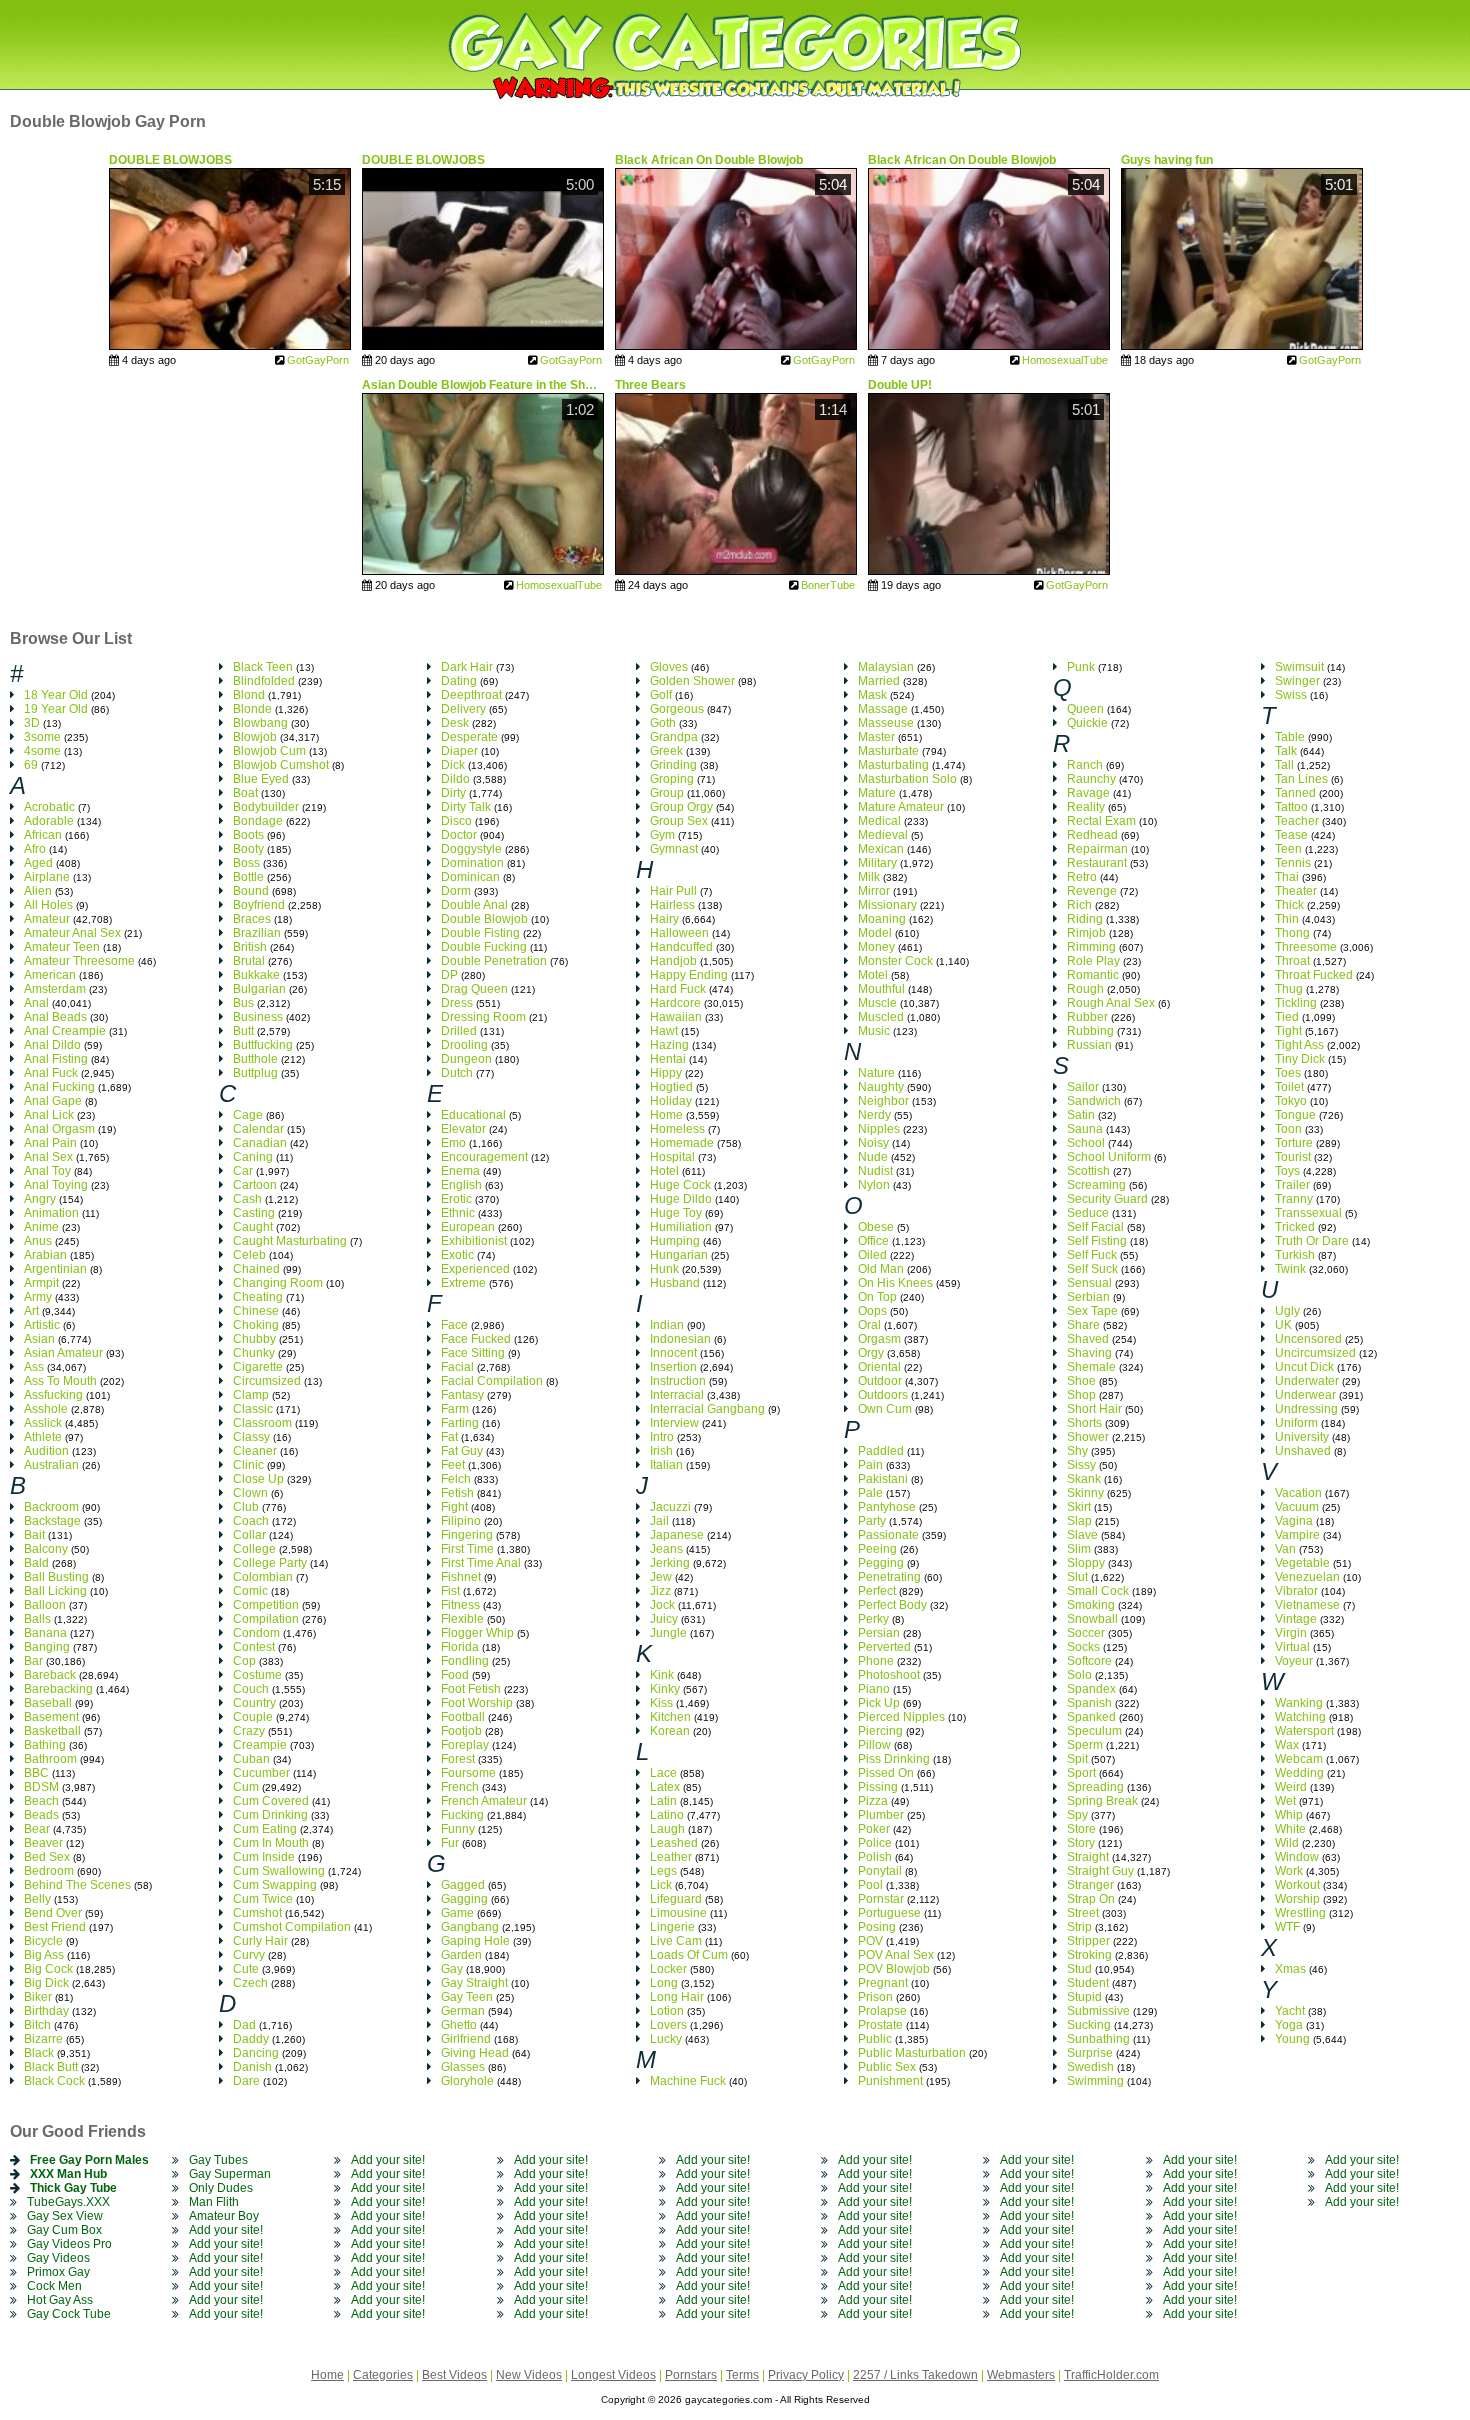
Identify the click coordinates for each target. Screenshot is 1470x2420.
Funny (458, 1829)
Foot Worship (477, 1703)
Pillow (874, 1745)
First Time (467, 1549)
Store (1081, 1829)
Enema (460, 1171)
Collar (249, 1535)
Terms (742, 2375)
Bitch (37, 2025)
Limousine (678, 1913)
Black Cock (54, 2081)
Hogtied (671, 1087)
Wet (1285, 1801)
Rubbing (1090, 1031)
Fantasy (462, 1395)
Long (664, 1983)
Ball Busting (56, 1577)
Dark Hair (467, 667)
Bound (251, 891)
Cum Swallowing (279, 1871)
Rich (1079, 905)
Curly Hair (260, 1941)
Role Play (1093, 961)
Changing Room (278, 1283)
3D (32, 723)
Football (463, 1717)
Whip (1289, 1815)
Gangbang (470, 1927)
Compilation (266, 1619)
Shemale (1091, 1367)
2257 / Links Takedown (915, 2375)
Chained (256, 1269)
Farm (455, 1409)
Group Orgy (681, 807)
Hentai (668, 1059)
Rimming (1091, 947)
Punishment (890, 2081)
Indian (667, 1325)
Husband (675, 1283)
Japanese (677, 1535)
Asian (39, 1339)
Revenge (1092, 891)
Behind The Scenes (77, 1885)
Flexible (462, 1619)
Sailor (1083, 1087)
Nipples (879, 1129)
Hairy (664, 919)
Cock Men (54, 2286)
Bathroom (50, 1759)
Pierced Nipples (901, 1717)
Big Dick (46, 1983)
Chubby (254, 1339)
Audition (46, 1451)
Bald (36, 1563)
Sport (1081, 1773)
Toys (1287, 1171)
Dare (246, 2081)
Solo (1079, 1675)
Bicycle (43, 1941)
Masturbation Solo (907, 779)
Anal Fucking (59, 1087)
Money (876, 947)
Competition (266, 1605)
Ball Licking (55, 1591)
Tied (1287, 1017)
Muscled (881, 1017)
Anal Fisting (56, 1059)
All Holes (48, 905)
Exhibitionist (474, 1241)
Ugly (1287, 1311)
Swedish (1090, 2067)
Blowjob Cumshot (281, 765)
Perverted (884, 1647)
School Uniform (1109, 1157)
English (461, 1185)
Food (455, 1675)
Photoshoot (889, 1675)
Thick (1289, 905)
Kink (662, 1675)
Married (879, 681)
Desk (455, 723)
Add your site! (226, 2230)
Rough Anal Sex (1111, 1003)
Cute (246, 1969)
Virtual (1292, 1647)
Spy (1077, 1815)
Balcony (46, 1549)
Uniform (1296, 1423)
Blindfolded (264, 681)
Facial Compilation (492, 1381)
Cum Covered (271, 1801)
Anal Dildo (52, 1045)
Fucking (462, 1815)
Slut (1077, 1577)
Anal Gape (53, 1101)
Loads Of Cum (689, 1955)
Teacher (1297, 821)
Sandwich (1094, 1101)
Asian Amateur (63, 1353)
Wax (1287, 1745)
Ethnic (458, 1213)
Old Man (881, 1269)
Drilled (459, 1031)
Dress (457, 1003)
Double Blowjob (484, 919)
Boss (246, 863)
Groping (672, 779)
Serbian (1088, 1297)
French (460, 1787)
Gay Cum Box (64, 2230)
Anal (36, 1003)
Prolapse (882, 2011)
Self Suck (1092, 1269)
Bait (34, 1535)
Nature (876, 1073)
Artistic (42, 1325)
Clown (250, 1493)
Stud (1079, 1969)
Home (666, 1115)
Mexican (881, 849)
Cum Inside (264, 1857)
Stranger (1090, 1885)
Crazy (249, 1731)
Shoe (1081, 1381)
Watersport (1304, 1731)
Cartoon (255, 1185)
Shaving (1089, 1353)
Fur (450, 1843)
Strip (1079, 1927)
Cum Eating (265, 1829)
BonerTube (828, 585)
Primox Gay (58, 2272)
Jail (659, 1521)
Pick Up (879, 1703)
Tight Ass (1299, 1045)
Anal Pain (50, 1143)
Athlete (43, 1437)
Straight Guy (1100, 1871)
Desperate (469, 737)
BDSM (41, 1787)
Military (877, 863)
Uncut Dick (1304, 1367)
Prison (875, 1997)
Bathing (45, 1745)
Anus (38, 1241)
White (1290, 1829)
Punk (1081, 667)
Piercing (880, 1731)
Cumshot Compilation (292, 1927)
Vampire (1297, 1535)
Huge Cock (680, 1185)
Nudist (875, 1171)
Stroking (1089, 1955)
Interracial (677, 1395)
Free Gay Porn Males (89, 2160)
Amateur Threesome (79, 961)
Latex (665, 1787)
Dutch (457, 1073)
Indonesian (680, 1339)
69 (31, 765)
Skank (1084, 1479)
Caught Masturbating (290, 1241)
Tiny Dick (1300, 1059)
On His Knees (895, 1283)
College (254, 1549)
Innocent (673, 1353)
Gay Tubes (218, 2160)
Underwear (1305, 1395)
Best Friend (55, 1927)
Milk (869, 877)
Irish (661, 1451)
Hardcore (675, 1003)
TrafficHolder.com (1111, 2375)
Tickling (1296, 1003)
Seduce (1088, 1213)
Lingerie (672, 1927)
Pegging (881, 1563)
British (250, 947)
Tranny (1294, 1199)
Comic (250, 1591)
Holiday (671, 1101)
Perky (873, 1619)
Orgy (871, 1353)
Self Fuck (1092, 1255)
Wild (1287, 1843)
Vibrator (1296, 1591)
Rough (1085, 989)
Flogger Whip (477, 1633)
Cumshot (257, 1913)
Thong (1292, 933)
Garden (461, 1955)
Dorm (456, 891)
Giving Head (475, 2053)
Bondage (258, 821)
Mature (877, 793)
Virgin (1291, 1633)
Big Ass (44, 1955)
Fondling (465, 1661)
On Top (877, 1297)
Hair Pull (673, 891)
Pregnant (883, 1983)
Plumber (881, 1815)
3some (42, 737)
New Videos (529, 2375)
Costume (257, 1675)
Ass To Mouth (60, 1381)
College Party (270, 1563)
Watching (1300, 1717)
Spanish (1089, 1703)
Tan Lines (1301, 779)
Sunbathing (1098, 2039)
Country (254, 1703)
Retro (1082, 877)
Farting (460, 1423)
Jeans (666, 1549)
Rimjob (1086, 933)
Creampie (260, 1745)
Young (1292, 2039)
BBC (36, 1773)
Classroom (262, 1423)
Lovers (668, 2025)
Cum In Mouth (271, 1843)
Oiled (872, 1255)
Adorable (49, 821)
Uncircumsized (1315, 1353)
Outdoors (883, 1395)
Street (1083, 1913)
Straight (1088, 1857)
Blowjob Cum (269, 751)
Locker (668, 1969)
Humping (675, 1241)
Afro (35, 849)
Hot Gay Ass (60, 2300)
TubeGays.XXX (68, 2202)
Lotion (667, 2011)
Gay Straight (474, 1983)
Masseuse (886, 723)
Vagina (1294, 1521)
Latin (663, 1801)
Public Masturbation (912, 2053)
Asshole (46, 1409)
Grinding (673, 765)
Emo (453, 1143)
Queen (1085, 709)
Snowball (1092, 1619)
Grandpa (674, 737)
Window (1297, 1857)
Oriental (879, 1367)
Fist (450, 1591)
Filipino (461, 1521)
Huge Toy (676, 1213)
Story (1081, 1843)
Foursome (468, 1773)
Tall (1284, 765)
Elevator (463, 1129)
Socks (1083, 1647)
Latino (667, 1815)
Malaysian (886, 667)
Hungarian (679, 1255)
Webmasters (1021, 2375)
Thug (1289, 989)
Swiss (1291, 695)
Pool (870, 1885)
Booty (248, 849)
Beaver (43, 1843)
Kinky (665, 1689)
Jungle (668, 1633)
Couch (251, 1689)
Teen (1288, 849)
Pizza (873, 1801)
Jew (661, 1577)
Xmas (1290, 1969)
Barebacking (58, 1689)
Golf (661, 695)
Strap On (1091, 1899)
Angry (40, 1199)
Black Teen (263, 667)
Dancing (256, 2053)
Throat (1292, 961)
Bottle (248, 877)
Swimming (1095, 2081)
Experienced (475, 1269)
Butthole (255, 1059)
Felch (456, 1479)
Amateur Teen (62, 947)
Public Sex (887, 2067)
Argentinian (55, 1269)
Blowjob (255, 737)
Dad (244, 2025)
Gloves (669, 667)
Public (875, 2039)
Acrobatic (49, 807)
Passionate (888, 1535)
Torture (1294, 1143)
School (1086, 1143)
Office (873, 1241)
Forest (458, 1759)
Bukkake (256, 975)
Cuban (251, 1759)
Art (31, 1311)
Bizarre (43, 2039)
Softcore (1089, 1661)
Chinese (256, 1311)
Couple (253, 1717)
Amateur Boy (224, 2216)
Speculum (1094, 1731)
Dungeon (466, 1059)
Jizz (660, 1591)
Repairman (1097, 849)
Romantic (1093, 975)
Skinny (1085, 1493)
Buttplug (255, 1073)
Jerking (670, 1563)
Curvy (249, 1955)
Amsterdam (55, 989)
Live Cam (676, 1941)
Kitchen (670, 1717)
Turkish (1295, 1255)
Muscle (877, 1003)
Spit (1077, 1759)
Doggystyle (471, 849)
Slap (1079, 1521)
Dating (459, 681)
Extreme (463, 1283)
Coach (251, 1521)
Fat (449, 1437)
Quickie (1087, 723)
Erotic (456, 1199)
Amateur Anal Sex (72, 933)
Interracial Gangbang (707, 1409)
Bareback (50, 1675)
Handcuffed (681, 947)
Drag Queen (474, 989)
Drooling (464, 1045)
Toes (1288, 1073)
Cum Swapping (275, 1885)
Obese (876, 1227)
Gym (662, 835)
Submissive (1098, 2011)
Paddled (881, 1451)
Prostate (880, 2025)
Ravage (1088, 793)
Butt (243, 1031)
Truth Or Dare (1312, 1241)
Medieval (883, 835)
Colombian (263, 1577)
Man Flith (214, 2202)
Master (876, 737)
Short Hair (1094, 1409)
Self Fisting (1097, 1241)
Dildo (455, 779)
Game (457, 1913)
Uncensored (1308, 1339)
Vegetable (1302, 1563)
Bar (33, 1661)
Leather (671, 1857)
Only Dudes (221, 2188)
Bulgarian (259, 989)
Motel (873, 975)
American (50, 975)
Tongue (1295, 1115)
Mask (872, 695)
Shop (1081, 1395)
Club (246, 1507)
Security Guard (1107, 1199)
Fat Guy (462, 1451)
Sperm (1085, 1745)
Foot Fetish (471, 1689)
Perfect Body (892, 1605)
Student (1088, 1983)
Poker (874, 1829)
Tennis (1293, 863)
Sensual (1089, 1283)
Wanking (1299, 1703)
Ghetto (459, 2025)
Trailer (1292, 1185)
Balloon (45, 1605)
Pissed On (886, 1773)
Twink (1290, 1269)
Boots (248, 835)
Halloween (679, 933)
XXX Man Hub (68, 2174)
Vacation (1298, 1493)
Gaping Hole (475, 1941)
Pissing (878, 1787)
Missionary (887, 905)
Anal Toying (56, 1185)
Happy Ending (689, 975)
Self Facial (1095, 1227)
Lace (663, 1773)
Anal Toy (47, 1171)
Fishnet (461, 1577)
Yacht (1290, 2011)
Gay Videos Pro (69, 2244)
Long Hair (677, 1997)
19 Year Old (56, 709)
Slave (1082, 1535)
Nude (873, 1157)
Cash (247, 1199)
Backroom (51, 1507)
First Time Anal (481, 1563)
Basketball (52, 1731)
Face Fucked (476, 1339)
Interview (674, 1423)
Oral (869, 1325)
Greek (666, 751)
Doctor (459, 835)
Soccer (1086, 1633)
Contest (254, 1647)
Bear (37, 1829)
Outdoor (880, 1381)
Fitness (460, 1605)
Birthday (46, 2011)
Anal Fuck (51, 1073)
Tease (1291, 835)
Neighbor (883, 1101)
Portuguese (889, 1913)
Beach (41, 1801)
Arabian (45, 1255)
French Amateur (484, 1801)
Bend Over (53, 1913)
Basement (51, 1717)
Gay (452, 1969)
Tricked (1295, 1227)
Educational (473, 1115)
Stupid (1084, 1997)
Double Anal (474, 905)
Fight (454, 1507)
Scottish (1088, 1171)
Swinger (1297, 681)
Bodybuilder (266, 807)
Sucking (1089, 2025)
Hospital (672, 1157)
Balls (37, 1619)
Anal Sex (48, 1157)
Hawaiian (676, 1017)
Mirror (874, 891)
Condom (256, 1633)
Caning (253, 1157)
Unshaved (1303, 1451)
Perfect (877, 1591)
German (463, 2011)
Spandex (1091, 1689)
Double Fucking (484, 947)
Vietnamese (1307, 1605)
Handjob (673, 961)
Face (454, 1325)
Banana (45, 1633)
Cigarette (258, 1367)
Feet (453, 1465)
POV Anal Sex (896, 1955)
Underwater (1307, 1381)
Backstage (52, 1521)
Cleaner (255, 1451)
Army (38, 1297)
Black (39, 2053)
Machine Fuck (688, 2081)
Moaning (882, 919)
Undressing (1306, 1409)
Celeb (249, 1255)
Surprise (1090, 2053)
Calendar (258, 1129)
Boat (245, 793)
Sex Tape (1092, 1311)
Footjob (461, 1731)
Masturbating (893, 765)
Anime (41, 1227)
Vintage (1296, 1619)
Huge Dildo (681, 1199)
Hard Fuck (678, 989)
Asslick (43, 1423)
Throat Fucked (1314, 975)
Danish (252, 2067)
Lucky (666, 2039)
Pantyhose (887, 1507)
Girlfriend (466, 2039)
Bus (243, 1003)
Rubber (1087, 1017)
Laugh (667, 1829)
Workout (1297, 1885)
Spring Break (1102, 1801)
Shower (1088, 1437)
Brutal (249, 961)
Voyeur (1294, 1661)
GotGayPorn (318, 360)
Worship (1297, 1899)
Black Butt (51, 2067)
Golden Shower (692, 681)
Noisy (873, 1143)
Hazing (669, 1045)
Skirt (1079, 1507)
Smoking (1091, 1605)
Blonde (252, 709)
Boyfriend (259, 905)
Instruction (678, 1381)
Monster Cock (895, 961)
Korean (670, 1731)
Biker (38, 1997)
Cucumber (261, 1773)
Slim (1079, 1549)
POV (870, 1941)
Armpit (41, 1283)
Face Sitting (473, 1353)
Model (875, 933)
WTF (1287, 1927)
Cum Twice (263, 1899)
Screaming (1096, 1185)
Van (1285, 1549)
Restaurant (1097, 863)
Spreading (1095, 1787)
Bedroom (49, 1871)
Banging (47, 1647)
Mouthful (881, 989)
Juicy (664, 1619)
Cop (244, 1661)
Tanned (1295, 793)
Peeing (877, 1549)
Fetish (457, 1493)
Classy (251, 1437)
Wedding (1299, 1773)
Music (874, 1031)
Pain (870, 1465)
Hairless (672, 905)
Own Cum (885, 1409)
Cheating (258, 1297)
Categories (383, 2375)
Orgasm (879, 1339)
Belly (37, 1899)
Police (875, 1843)
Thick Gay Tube (73, 2188)
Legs (663, 1871)
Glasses (463, 2067)
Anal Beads (55, 1017)
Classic (253, 1409)
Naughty (881, 1087)
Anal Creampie (65, 1031)
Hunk (664, 1269)
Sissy (1081, 1465)
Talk (1286, 751)
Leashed (674, 1843)
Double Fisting (480, 933)
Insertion (673, 1367)
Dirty (453, 793)
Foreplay (465, 1745)
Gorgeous (677, 709)
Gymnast (674, 849)
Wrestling (1300, 1913)
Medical (879, 821)
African (43, 835)
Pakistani (883, 1479)
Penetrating (889, 1577)
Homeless (677, 1129)
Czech (250, 1983)
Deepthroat (471, 695)
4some (42, 751)
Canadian (260, 1143)
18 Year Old (56, 695)
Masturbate (888, 751)
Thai (1287, 877)
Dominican (470, 877)
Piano (874, 1689)
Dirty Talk (466, 807)
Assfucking (53, 1395)
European (468, 1227)
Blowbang (260, 723)
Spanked (1091, 1717)
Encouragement (484, 1157)
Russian (1089, 1045)
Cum (246, 1787)
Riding (1085, 919)
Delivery (463, 709)
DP (449, 975)
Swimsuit (1299, 667)
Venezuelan (1307, 1577)
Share (1083, 1325)
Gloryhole (467, 2081)
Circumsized (267, 1381)
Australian (51, 1465)
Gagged (463, 1885)
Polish (875, 1857)
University (1302, 1437)
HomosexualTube (1065, 360)
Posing (877, 1927)
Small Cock (1098, 1591)
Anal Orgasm (59, 1129)
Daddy (251, 2039)
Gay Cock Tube (69, 2314)
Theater (1296, 891)
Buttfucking (263, 1045)
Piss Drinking (894, 1759)
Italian (666, 1465)
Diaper (459, 751)
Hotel (664, 1171)
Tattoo (1291, 807)
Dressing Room (483, 1017)
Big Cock (48, 1969)
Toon (1288, 1129)
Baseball (48, 1703)
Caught (253, 1227)
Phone (876, 1661)
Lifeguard (676, 1899)
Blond (249, 695)
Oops (872, 1311)
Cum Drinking (270, 1815)
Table (1290, 737)
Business (258, 1017)
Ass (34, 1367)
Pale (870, 1493)
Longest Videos (613, 2375)
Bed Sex (47, 1857)
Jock (662, 1605)
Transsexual (1308, 1213)
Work (1289, 1871)
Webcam (1299, 1759)
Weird (1291, 1787)
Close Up (258, 1479)
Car (243, 1171)
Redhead (1092, 835)
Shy (1077, 1451)
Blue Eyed (261, 779)
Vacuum (1297, 1507)
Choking (256, 1325)
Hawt (664, 1031)
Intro (662, 1437)
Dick (453, 765)
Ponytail (880, 1871)
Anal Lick (49, 1115)
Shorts (1084, 1423)
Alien (38, 891)
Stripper (1088, 1941)
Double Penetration (494, 961)
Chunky (254, 1353)
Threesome (1306, 947)
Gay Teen (467, 1997)
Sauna (1085, 1129)
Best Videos (454, 2375)
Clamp (251, 1395)
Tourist (1293, 1157)
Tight (1288, 1031)
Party (872, 1521)
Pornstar (881, 1899)
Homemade (682, 1143)
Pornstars (691, 2375)
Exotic (457, 1255)
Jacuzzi (670, 1507)
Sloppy (1086, 1563)
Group (667, 793)
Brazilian (257, 933)
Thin (1287, 919)
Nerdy (874, 1115)
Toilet (1289, 1087)
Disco (456, 821)
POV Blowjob (894, 1969)
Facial (457, 1367)
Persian (879, 1633)
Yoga (1289, 2025)
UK (1283, 1325)
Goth (663, 723)
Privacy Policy (806, 2375)
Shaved (1088, 1339)
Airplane (47, 877)
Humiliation (681, 1227)
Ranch (1085, 765)
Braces (252, 919)
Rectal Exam (1101, 821)
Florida (460, 1647)
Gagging (464, 1899)
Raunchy (1091, 779)
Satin (1081, 1115)
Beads (41, 1815)
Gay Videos (58, 2258)
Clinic (248, 1465)
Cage (248, 1115)
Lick (661, 1885)
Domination (472, 863)
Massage (883, 709)
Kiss (661, 1703)
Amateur (47, 919)
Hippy (666, 1073)
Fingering (467, 1535)
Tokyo (1291, 1101)
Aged (38, 863)
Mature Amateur (901, 807)
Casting (254, 1213)
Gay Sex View (65, 2216)
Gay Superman (230, 2174)
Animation (51, 1213)
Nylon (874, 1185)
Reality (1086, 807)
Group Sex (679, 821)
